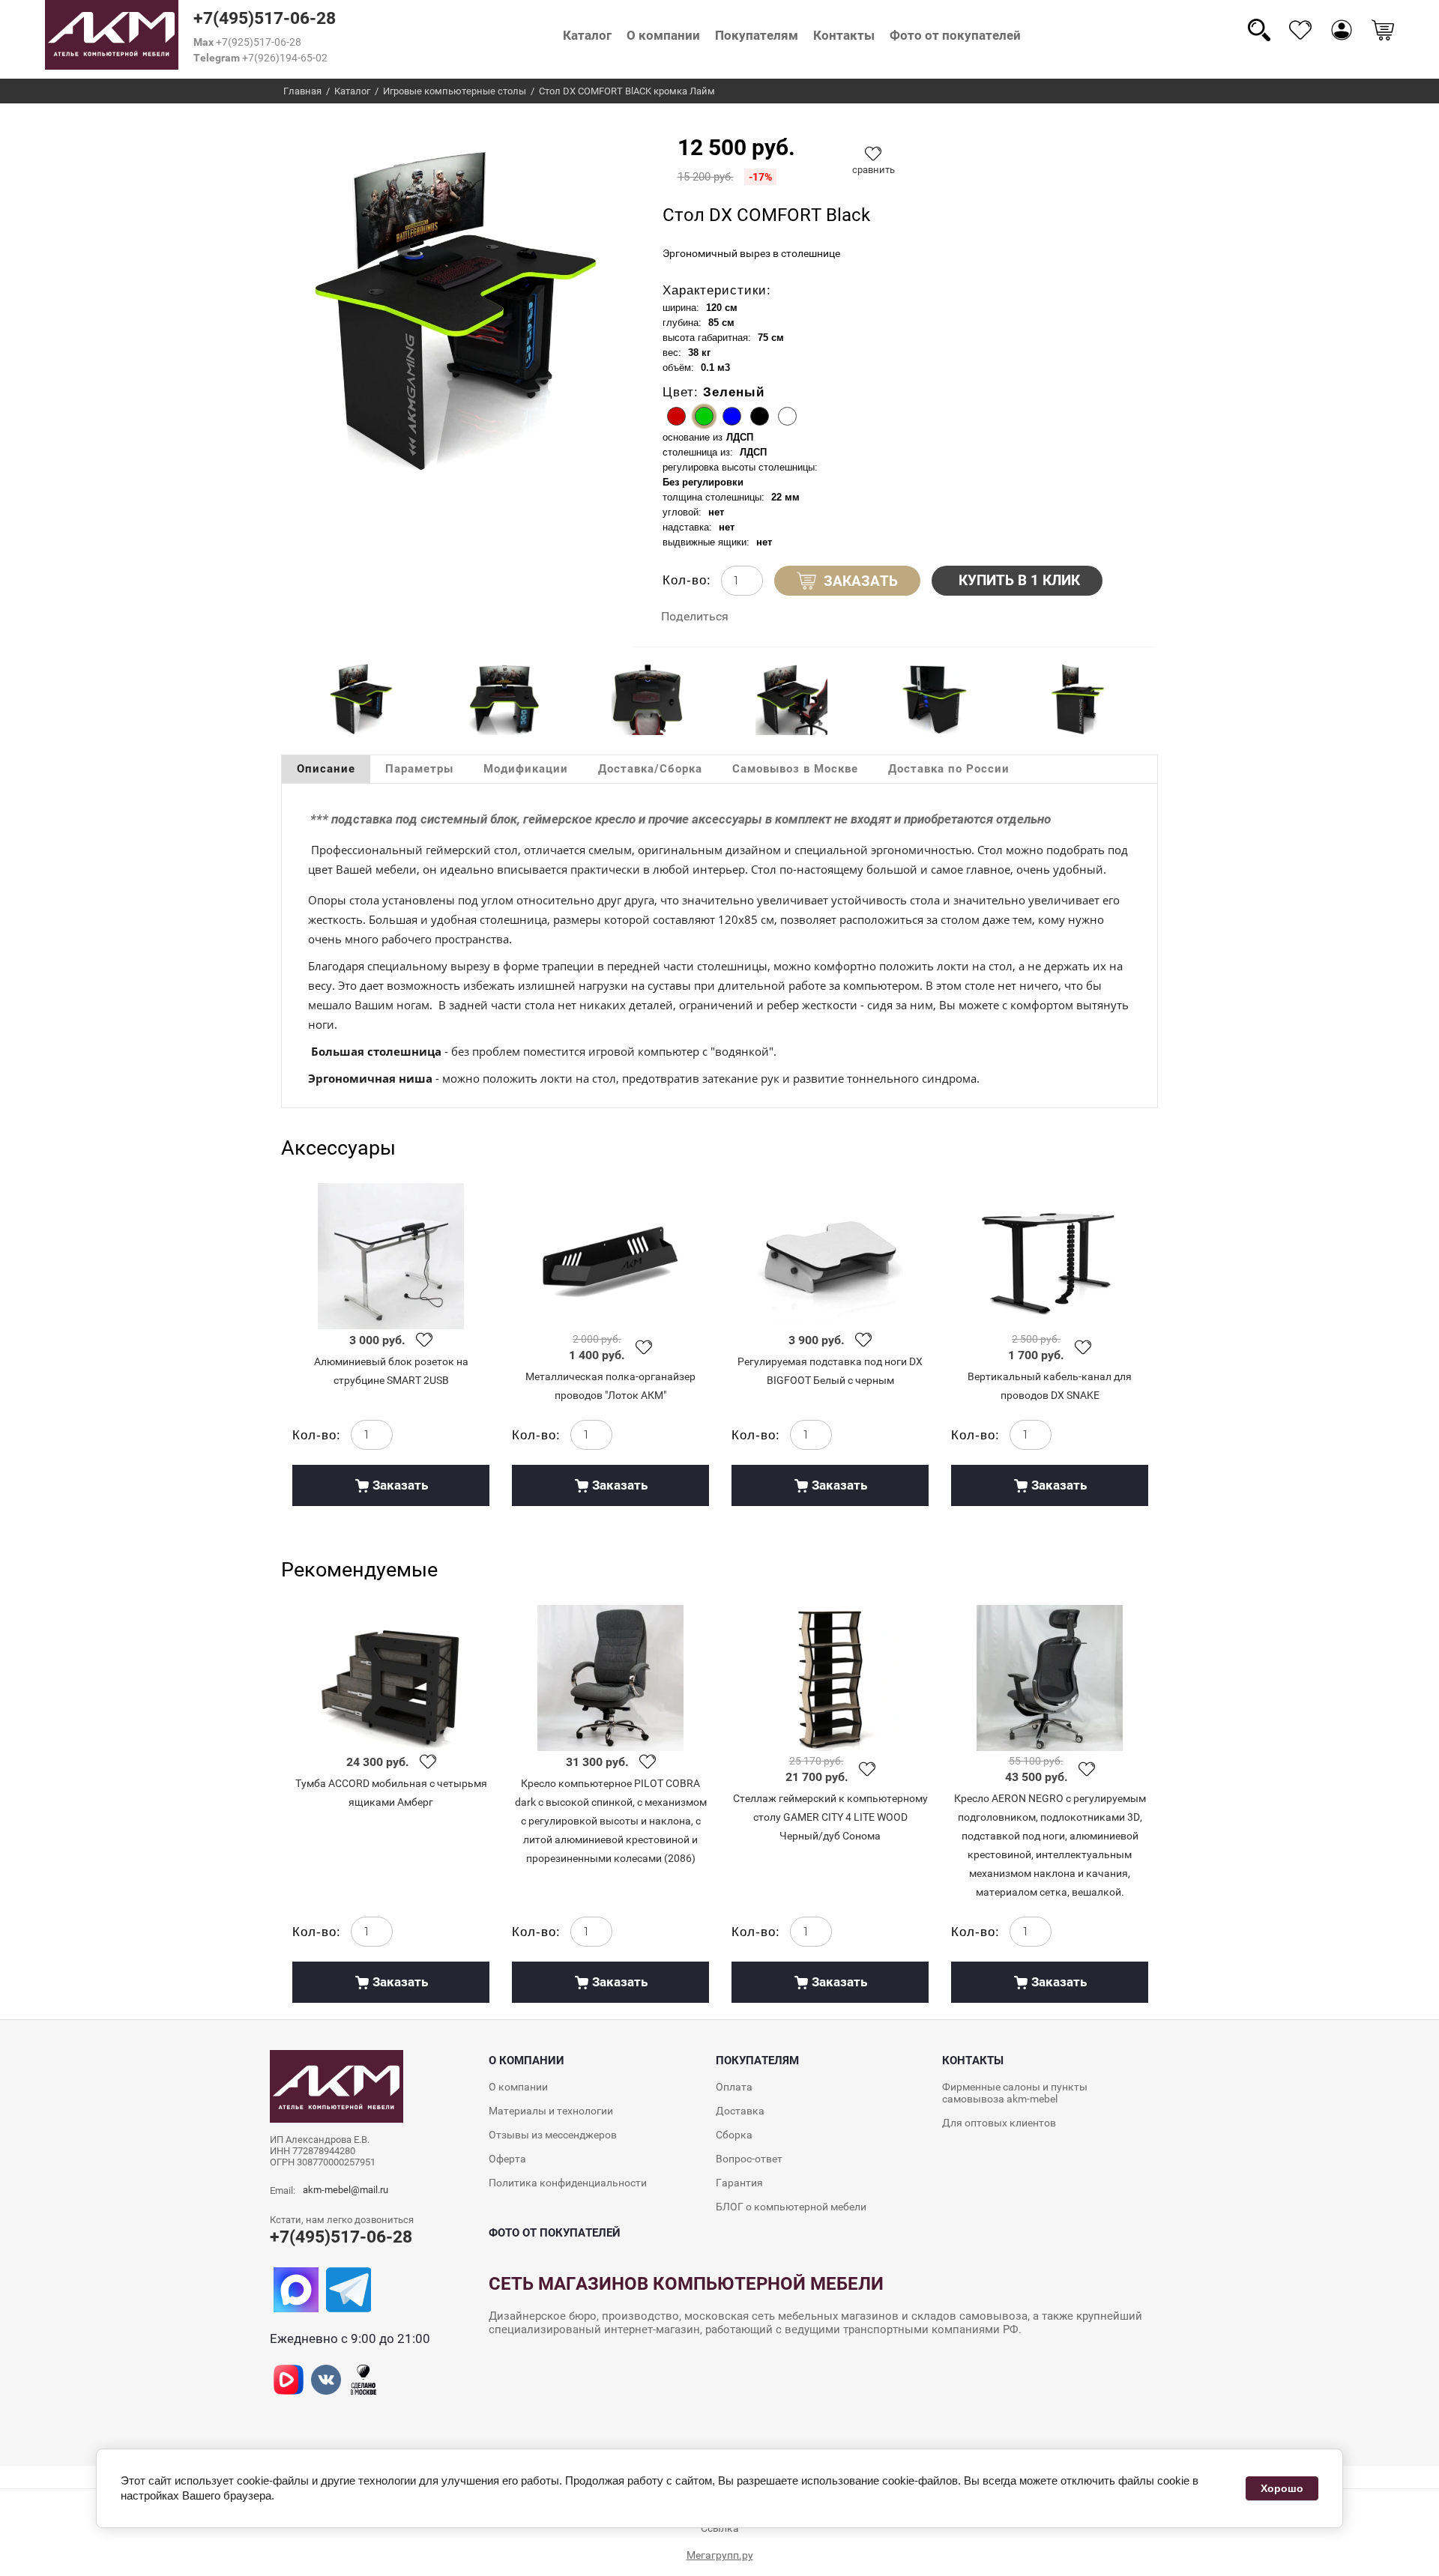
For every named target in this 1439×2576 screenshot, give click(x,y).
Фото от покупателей (955, 35)
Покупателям (757, 35)
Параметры (419, 769)
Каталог (587, 35)
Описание (326, 769)
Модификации (526, 769)
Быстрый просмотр (391, 1256)
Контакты (844, 35)
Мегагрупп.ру (720, 2555)
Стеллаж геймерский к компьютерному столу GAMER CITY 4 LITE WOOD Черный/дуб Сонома (830, 1817)
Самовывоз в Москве (795, 769)
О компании (663, 35)
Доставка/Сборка (650, 769)
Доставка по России (949, 769)
